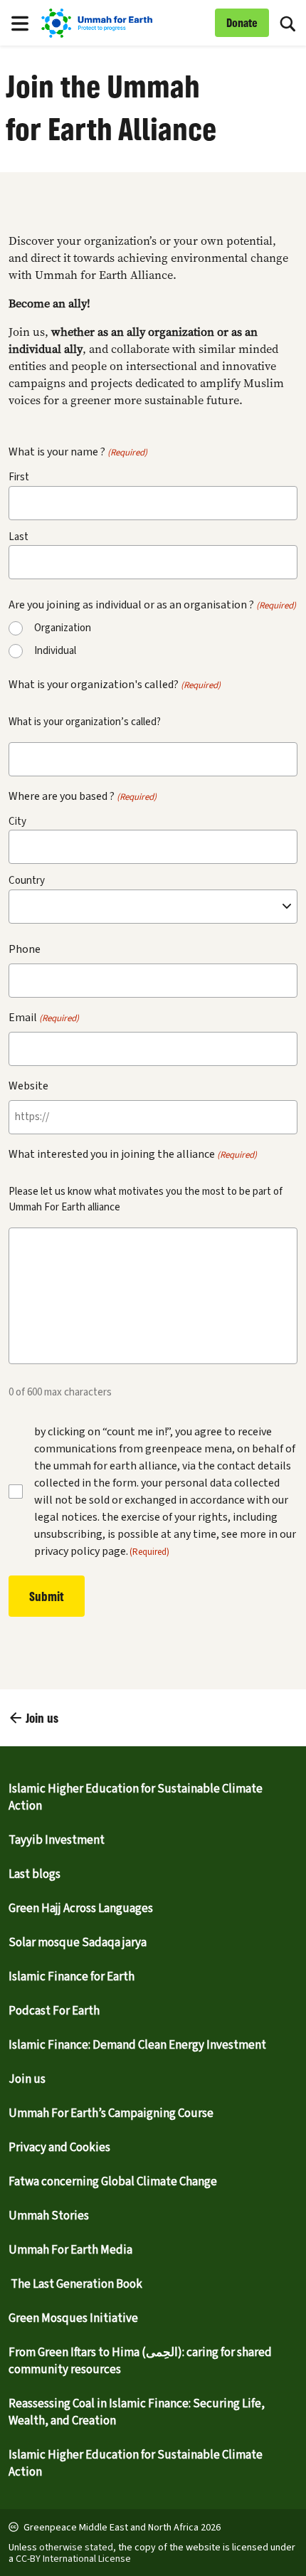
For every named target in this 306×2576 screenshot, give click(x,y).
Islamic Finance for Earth (72, 1977)
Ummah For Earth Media (70, 2250)
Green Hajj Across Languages (81, 1909)
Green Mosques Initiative (73, 2318)
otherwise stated (76, 2548)
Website (28, 1086)
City (17, 822)
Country (27, 881)
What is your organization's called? (115, 685)
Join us (27, 2079)
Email (44, 1018)
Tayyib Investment (57, 1840)
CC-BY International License (73, 2559)
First (19, 477)
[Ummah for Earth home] (125, 23)
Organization (63, 628)
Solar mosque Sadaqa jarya (78, 1943)
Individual (55, 651)
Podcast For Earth (54, 2011)
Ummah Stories (49, 2216)
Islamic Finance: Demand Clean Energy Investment (137, 2045)
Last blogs (35, 1874)
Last (19, 537)
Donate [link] (242, 22)
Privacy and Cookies (59, 2148)
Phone (25, 949)
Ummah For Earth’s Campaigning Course (111, 2113)
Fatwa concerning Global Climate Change (113, 2182)
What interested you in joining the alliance (133, 1154)
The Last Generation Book (75, 2284)
